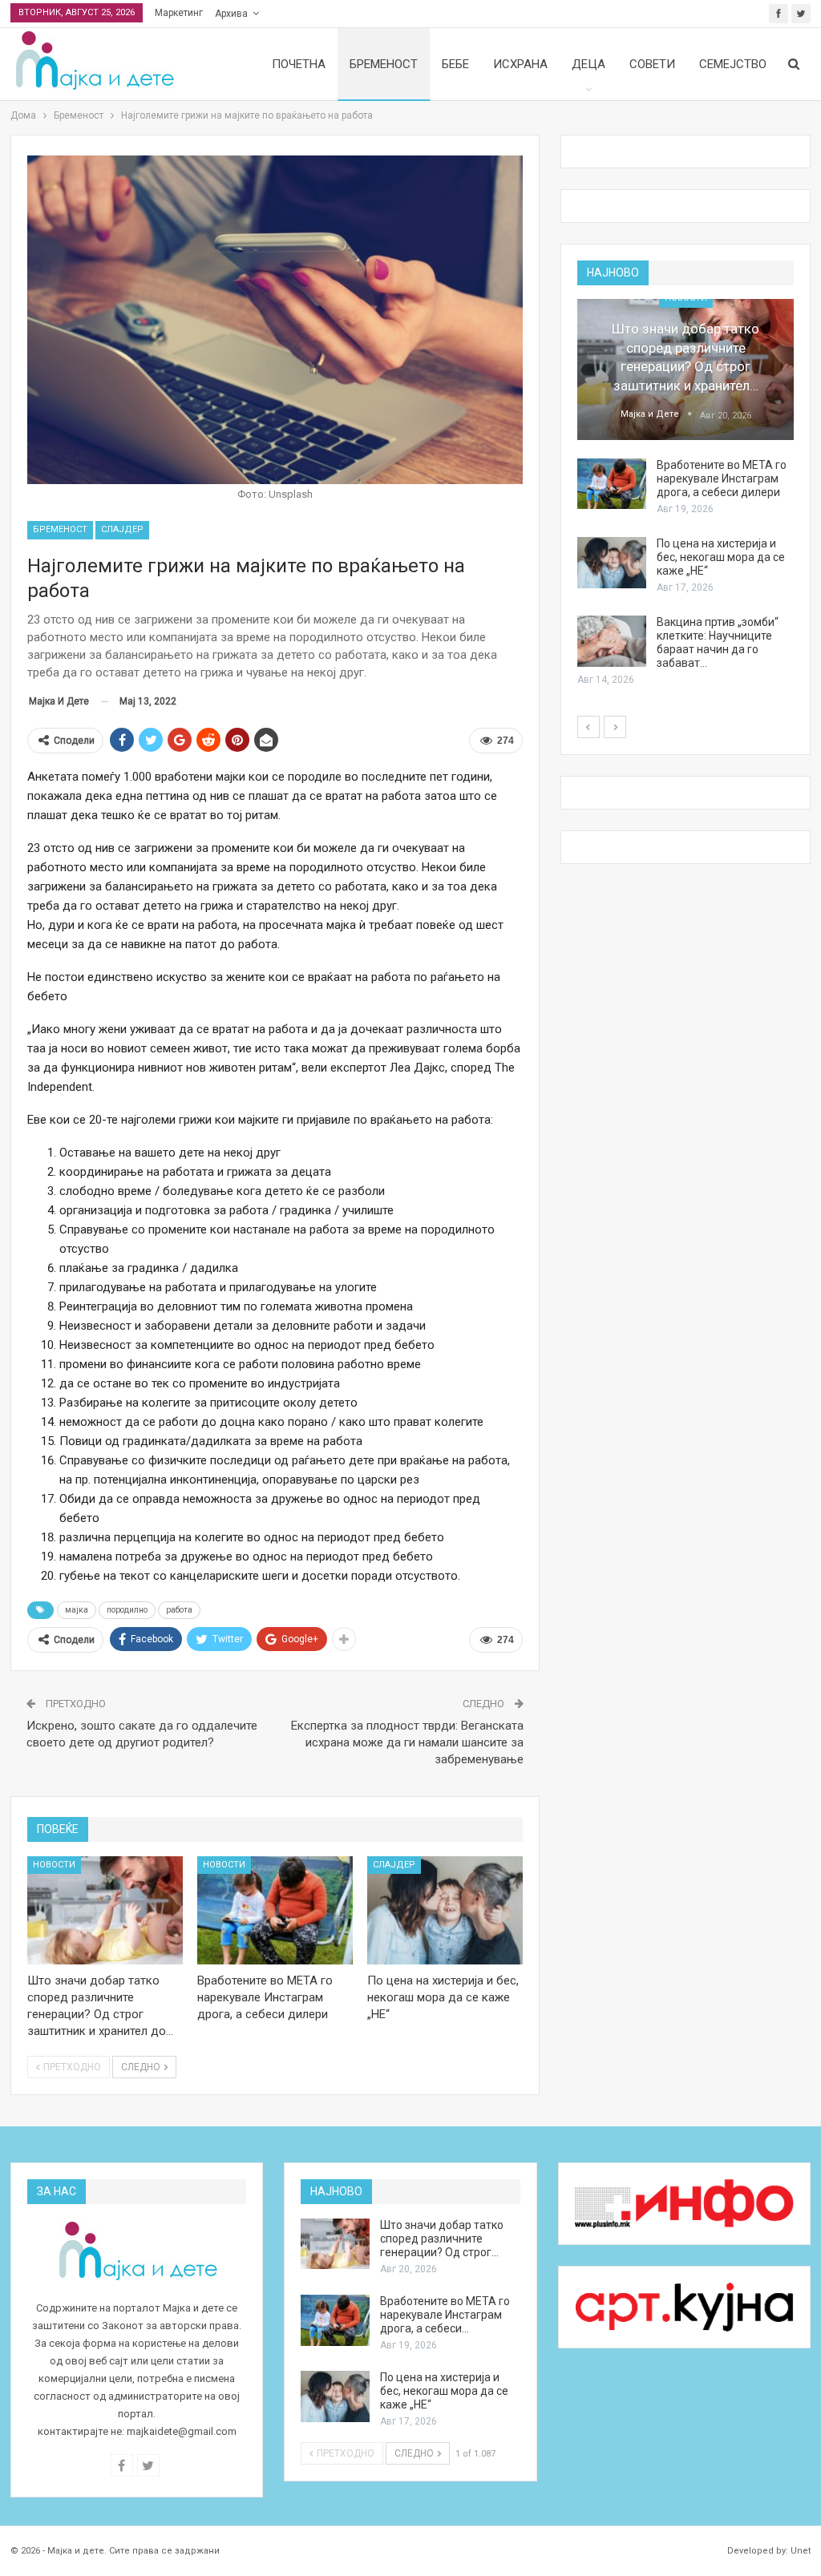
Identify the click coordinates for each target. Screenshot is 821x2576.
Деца (588, 64)
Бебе (455, 64)
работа (179, 1610)
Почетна (299, 64)
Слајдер (122, 529)
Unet (801, 2551)
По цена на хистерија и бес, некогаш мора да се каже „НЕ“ (721, 557)
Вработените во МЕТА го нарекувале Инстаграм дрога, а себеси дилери (722, 478)
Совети (652, 64)
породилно (127, 1610)
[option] (686, 494)
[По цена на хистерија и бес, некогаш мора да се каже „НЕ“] (445, 1911)
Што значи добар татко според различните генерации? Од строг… (442, 2239)
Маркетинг (179, 13)
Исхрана (520, 64)
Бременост (384, 64)
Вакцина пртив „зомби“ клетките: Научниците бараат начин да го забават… (718, 642)
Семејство (733, 64)
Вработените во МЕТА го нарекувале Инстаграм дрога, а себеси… (445, 2315)
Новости (54, 1865)
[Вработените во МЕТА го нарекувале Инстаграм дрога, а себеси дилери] (275, 1911)
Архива (231, 14)
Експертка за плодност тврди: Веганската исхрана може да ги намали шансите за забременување (407, 1742)
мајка (77, 1610)
